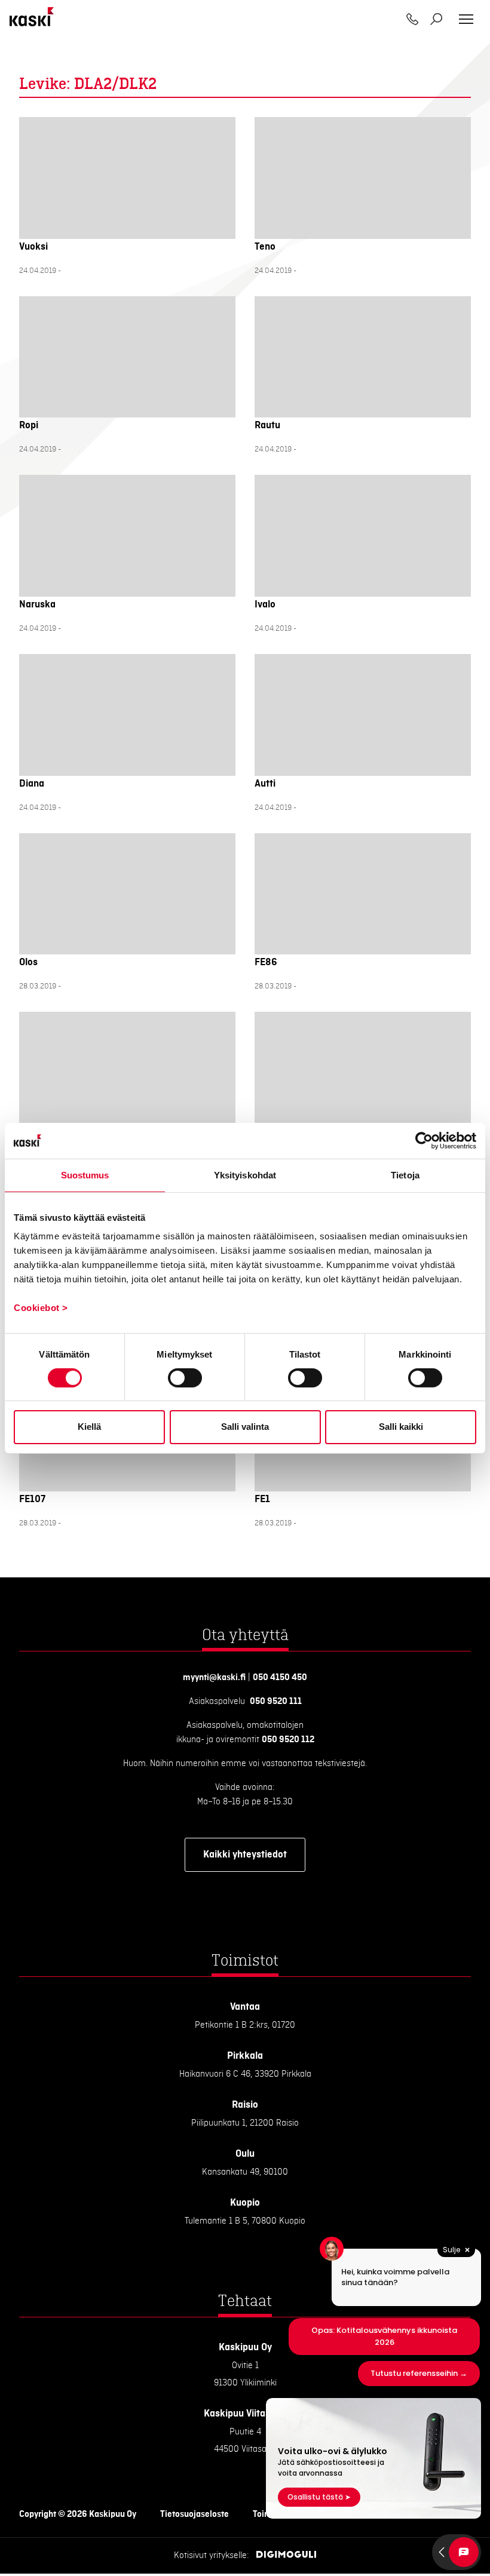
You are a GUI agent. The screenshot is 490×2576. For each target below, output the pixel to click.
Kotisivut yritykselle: (212, 2556)
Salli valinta (245, 1427)
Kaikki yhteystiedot (245, 1855)
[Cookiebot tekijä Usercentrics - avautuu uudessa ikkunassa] (424, 1140)
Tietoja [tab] (405, 1175)
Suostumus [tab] (85, 1175)
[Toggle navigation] (466, 19)
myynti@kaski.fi (214, 1678)
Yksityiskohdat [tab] (245, 1175)
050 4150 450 (280, 1678)
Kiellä (89, 1427)
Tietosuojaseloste (195, 2514)
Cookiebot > (41, 1308)
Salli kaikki (401, 1427)
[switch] (185, 1378)
